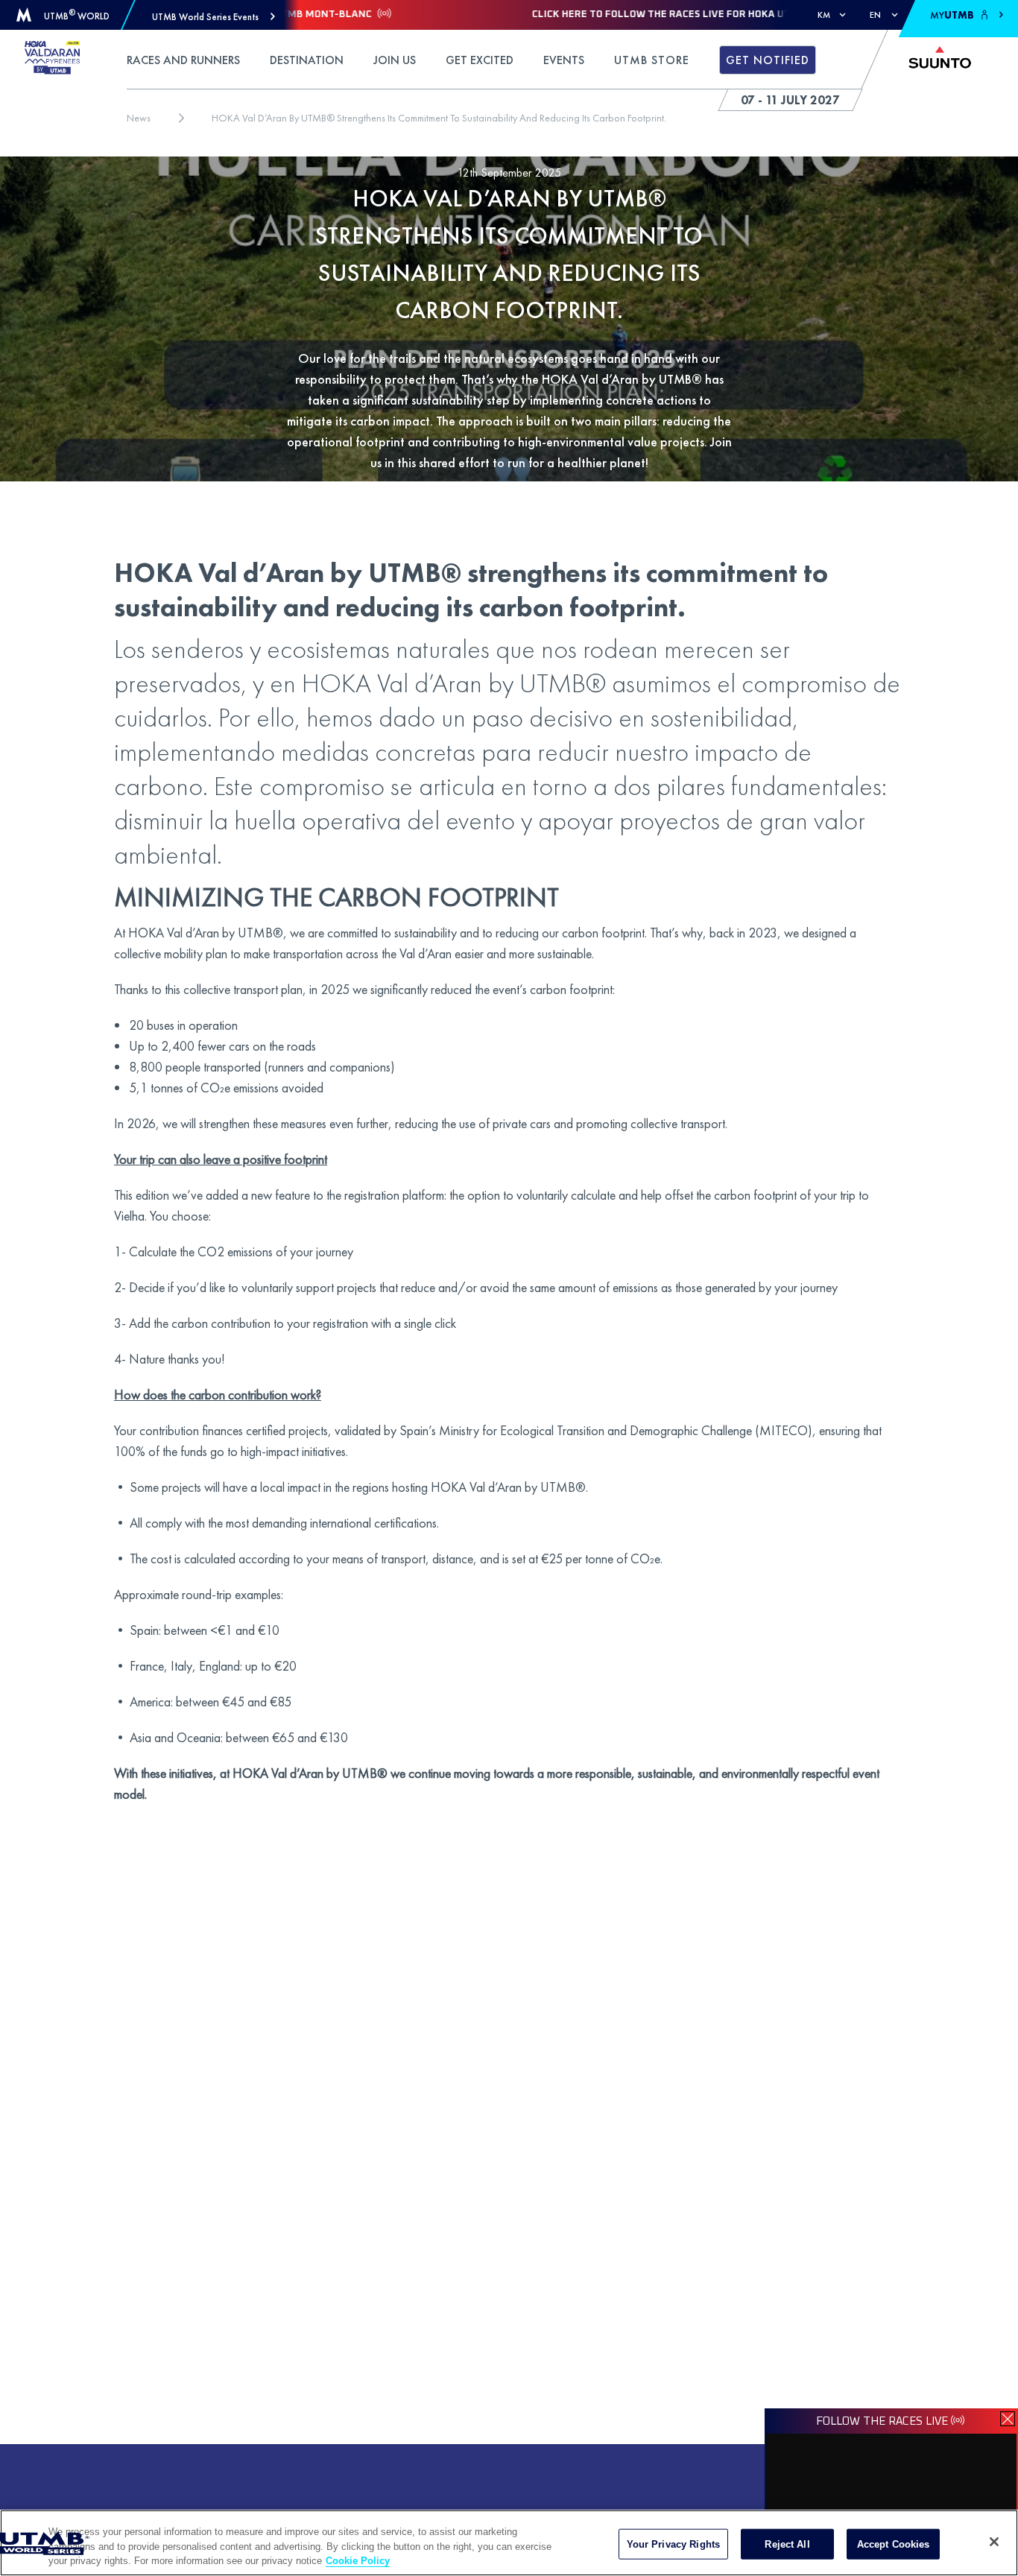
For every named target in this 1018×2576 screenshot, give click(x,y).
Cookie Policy (358, 2561)
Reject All (787, 2544)
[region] (509, 2543)
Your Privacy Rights (673, 2544)
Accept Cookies (894, 2544)
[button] (214, 17)
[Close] (994, 2542)
